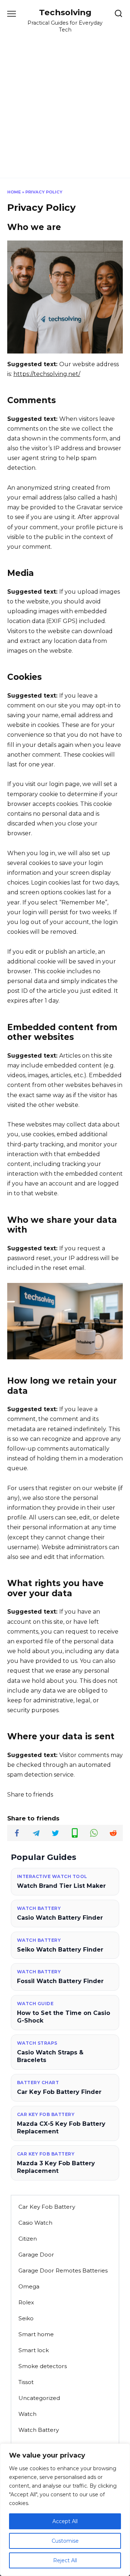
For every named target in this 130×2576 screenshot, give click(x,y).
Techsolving (65, 12)
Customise (65, 2541)
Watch (27, 2414)
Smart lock (34, 2350)
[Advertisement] (65, 102)
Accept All (65, 2521)
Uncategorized (39, 2398)
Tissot (26, 2382)
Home (14, 192)
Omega (29, 2286)
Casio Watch (35, 2223)
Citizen (28, 2239)
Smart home (36, 2334)
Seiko (26, 2318)
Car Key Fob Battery (47, 2207)
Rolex (26, 2302)
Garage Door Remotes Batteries (63, 2270)
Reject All (65, 2560)
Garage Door (36, 2255)
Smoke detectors (43, 2366)
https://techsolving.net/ (47, 374)
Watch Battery (39, 2430)
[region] (65, 2510)
